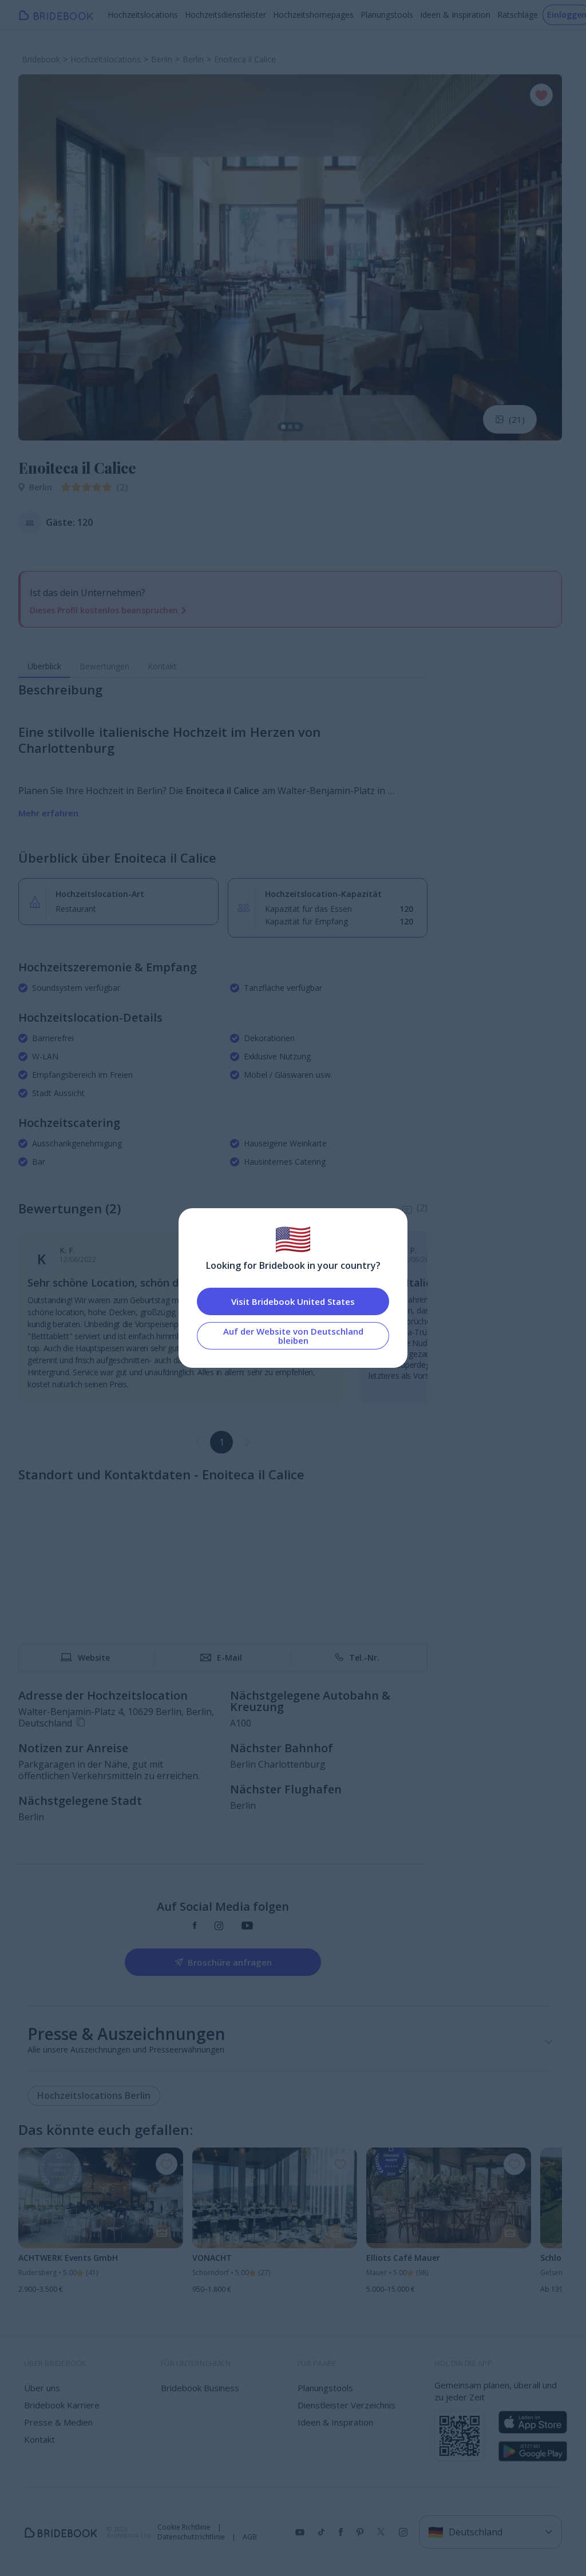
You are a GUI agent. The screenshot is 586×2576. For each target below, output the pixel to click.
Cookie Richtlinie (184, 2527)
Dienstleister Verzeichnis (347, 2405)
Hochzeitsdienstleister (225, 15)
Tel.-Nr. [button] (364, 1658)
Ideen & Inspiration (455, 15)
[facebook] (195, 1926)
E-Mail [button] (229, 1658)
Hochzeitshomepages (313, 15)
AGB (250, 2537)
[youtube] (247, 1926)
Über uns (42, 2388)
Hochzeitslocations (143, 15)
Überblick (44, 666)
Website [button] (94, 1658)
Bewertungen (104, 666)
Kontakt (162, 666)
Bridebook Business (200, 2388)
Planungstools (387, 15)
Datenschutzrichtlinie (191, 2537)
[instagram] (219, 1926)
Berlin (41, 487)
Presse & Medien (58, 2422)
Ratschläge (518, 15)
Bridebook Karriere (62, 2405)
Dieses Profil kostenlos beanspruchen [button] (104, 610)
